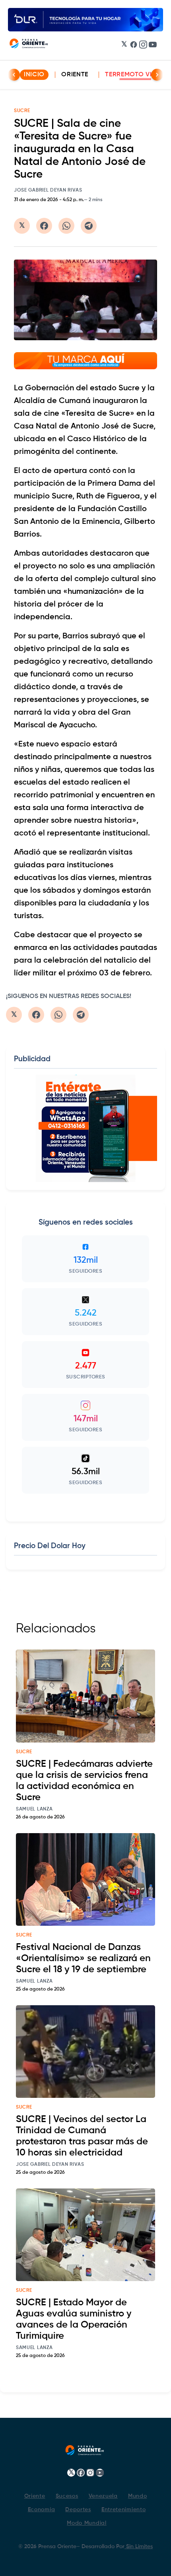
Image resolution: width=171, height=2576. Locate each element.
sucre (24, 1752)
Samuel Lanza (34, 1809)
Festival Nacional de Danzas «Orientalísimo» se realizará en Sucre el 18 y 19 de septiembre (83, 1958)
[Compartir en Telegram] (89, 226)
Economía (42, 2510)
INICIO (34, 75)
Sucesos (67, 2496)
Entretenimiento (124, 2510)
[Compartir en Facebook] (44, 226)
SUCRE (22, 111)
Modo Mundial (86, 2523)
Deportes (78, 2510)
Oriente (75, 75)
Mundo (138, 2496)
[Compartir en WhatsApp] (66, 226)
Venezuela (103, 2496)
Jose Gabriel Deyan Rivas (48, 190)
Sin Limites (139, 2547)
